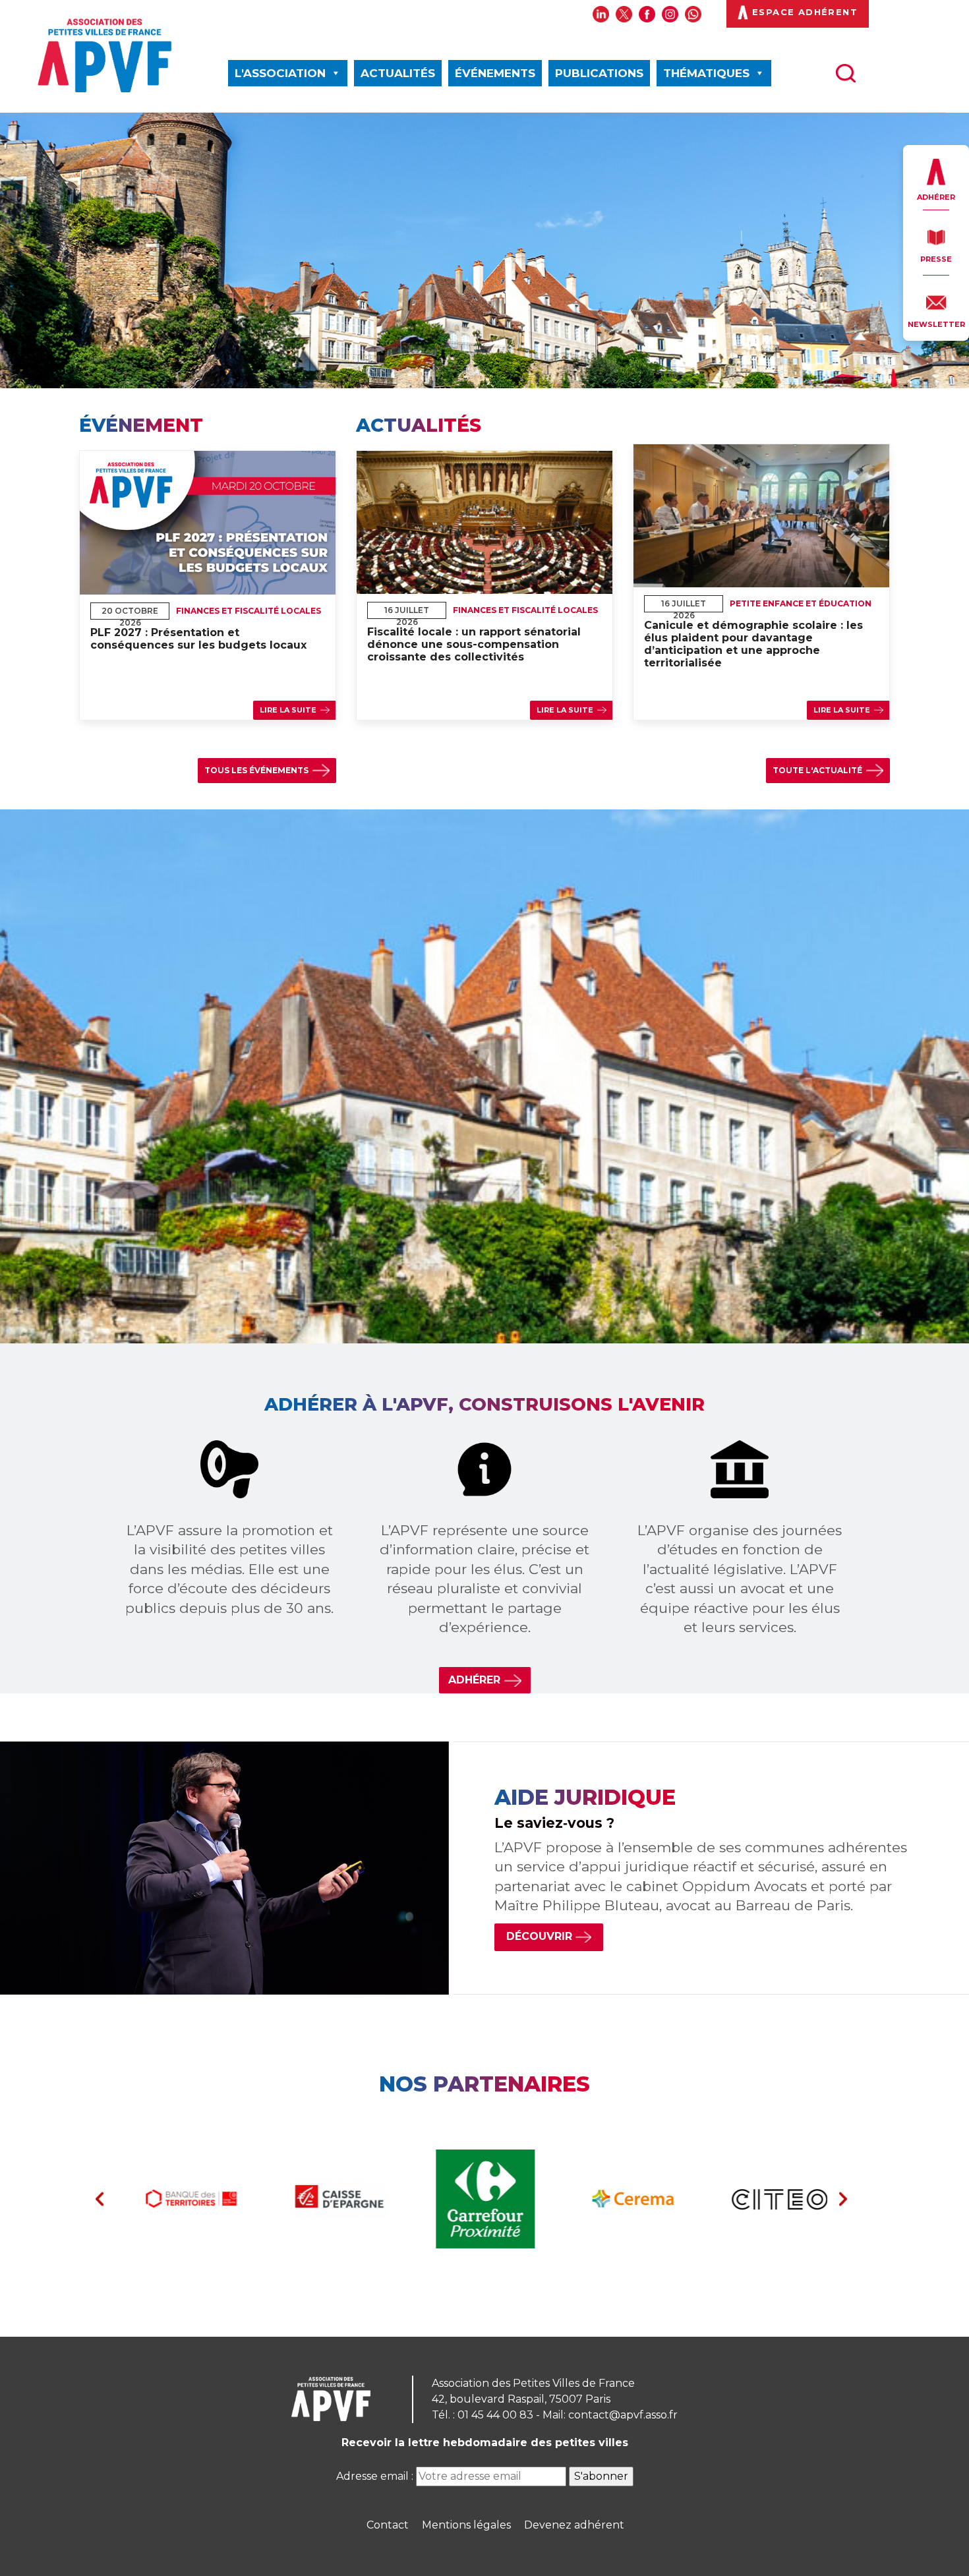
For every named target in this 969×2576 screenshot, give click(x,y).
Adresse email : (376, 2476)
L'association (280, 73)
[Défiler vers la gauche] (100, 2199)
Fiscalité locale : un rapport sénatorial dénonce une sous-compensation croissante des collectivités (474, 644)
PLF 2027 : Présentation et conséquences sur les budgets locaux (198, 639)
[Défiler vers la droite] (843, 2199)
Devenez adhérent (574, 2525)
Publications (599, 73)
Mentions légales (466, 2525)
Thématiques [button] (706, 73)
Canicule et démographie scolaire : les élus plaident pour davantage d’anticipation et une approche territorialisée (753, 644)
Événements (495, 73)
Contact (388, 2525)
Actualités (398, 73)
